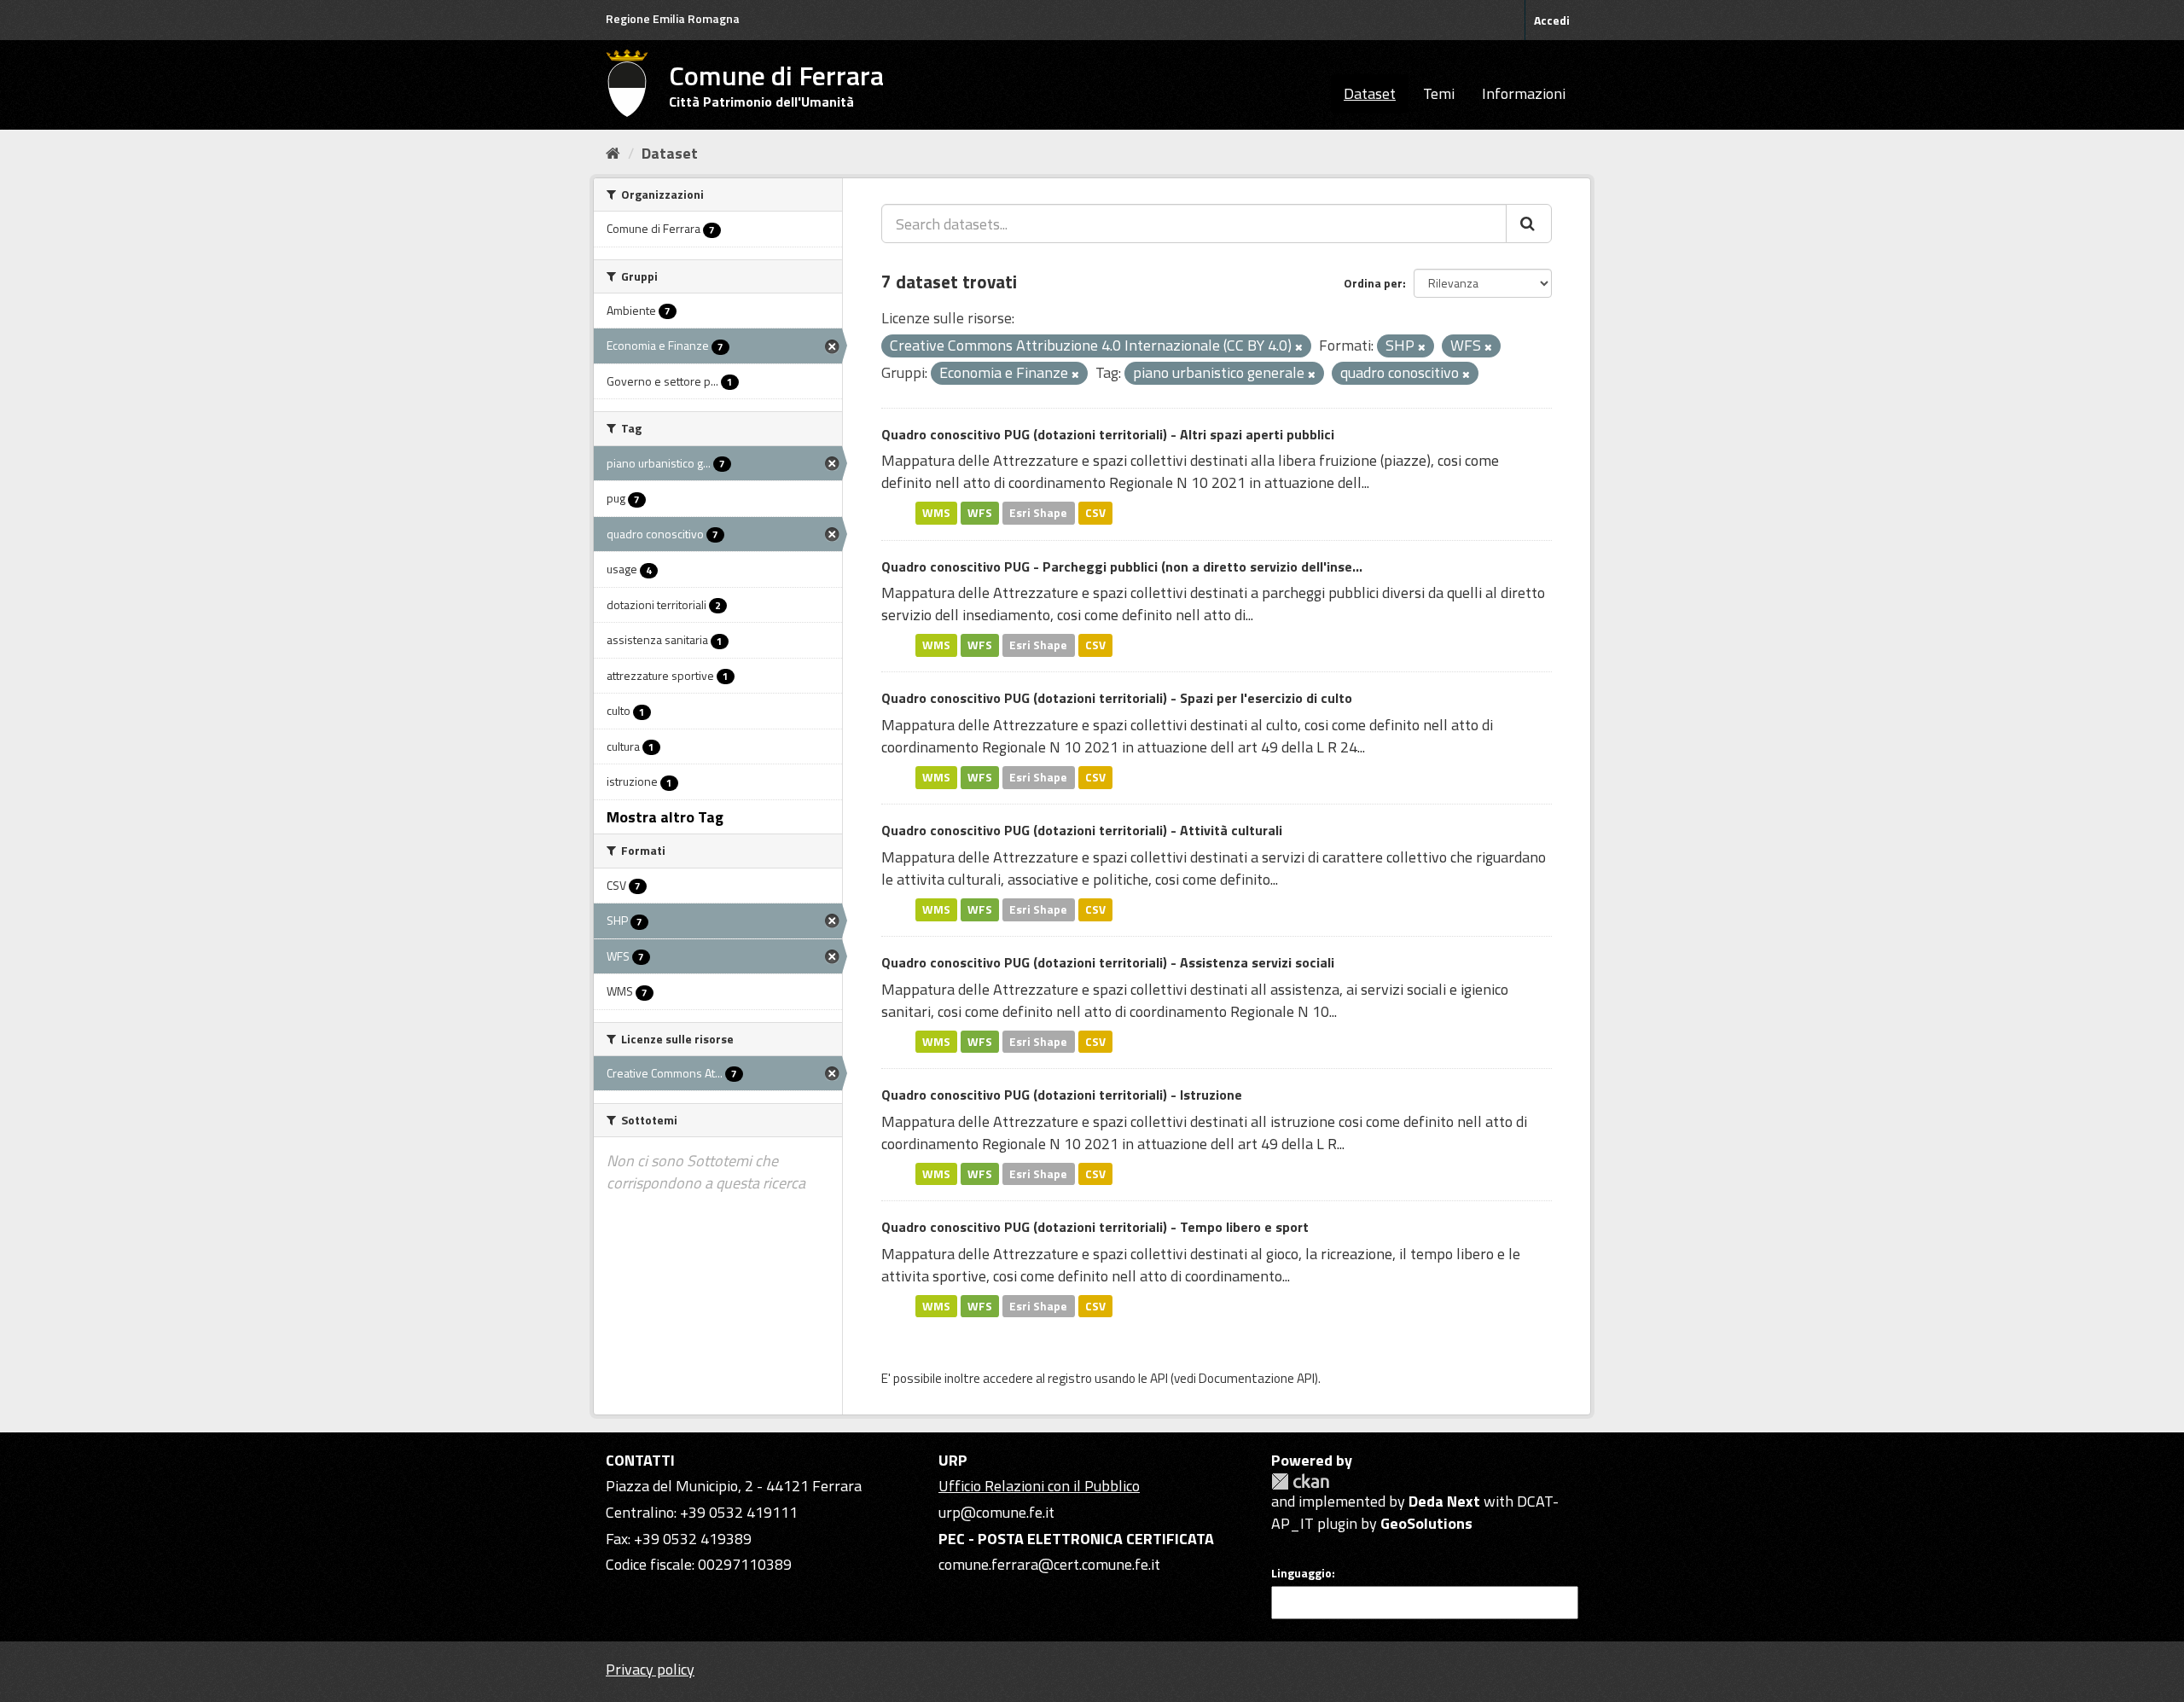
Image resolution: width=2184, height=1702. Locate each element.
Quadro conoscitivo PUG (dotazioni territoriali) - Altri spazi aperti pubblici (1108, 434)
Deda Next (1444, 1501)
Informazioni (1524, 93)
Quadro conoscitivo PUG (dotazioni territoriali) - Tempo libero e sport (1095, 1227)
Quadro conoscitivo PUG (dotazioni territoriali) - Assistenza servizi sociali (1108, 962)
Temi (1439, 93)
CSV (1095, 513)
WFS (980, 513)
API (1159, 1378)
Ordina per (1373, 283)
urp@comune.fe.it (996, 1512)
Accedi (1552, 20)
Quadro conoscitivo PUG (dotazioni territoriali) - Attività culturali (1082, 830)
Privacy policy (650, 1669)
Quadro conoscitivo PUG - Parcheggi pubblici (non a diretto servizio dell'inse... (1122, 566)
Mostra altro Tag (665, 817)
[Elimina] (1299, 347)
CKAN (1300, 1481)
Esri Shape (1038, 513)
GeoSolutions (1426, 1523)
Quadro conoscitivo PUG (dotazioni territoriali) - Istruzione (1062, 1095)
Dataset (1370, 93)
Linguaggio (1301, 1573)
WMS (936, 513)
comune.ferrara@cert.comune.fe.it (1049, 1564)
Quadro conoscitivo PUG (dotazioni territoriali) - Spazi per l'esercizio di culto (1117, 698)
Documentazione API (1257, 1378)
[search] (1529, 224)
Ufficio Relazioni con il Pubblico (1039, 1486)
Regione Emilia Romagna (673, 18)
